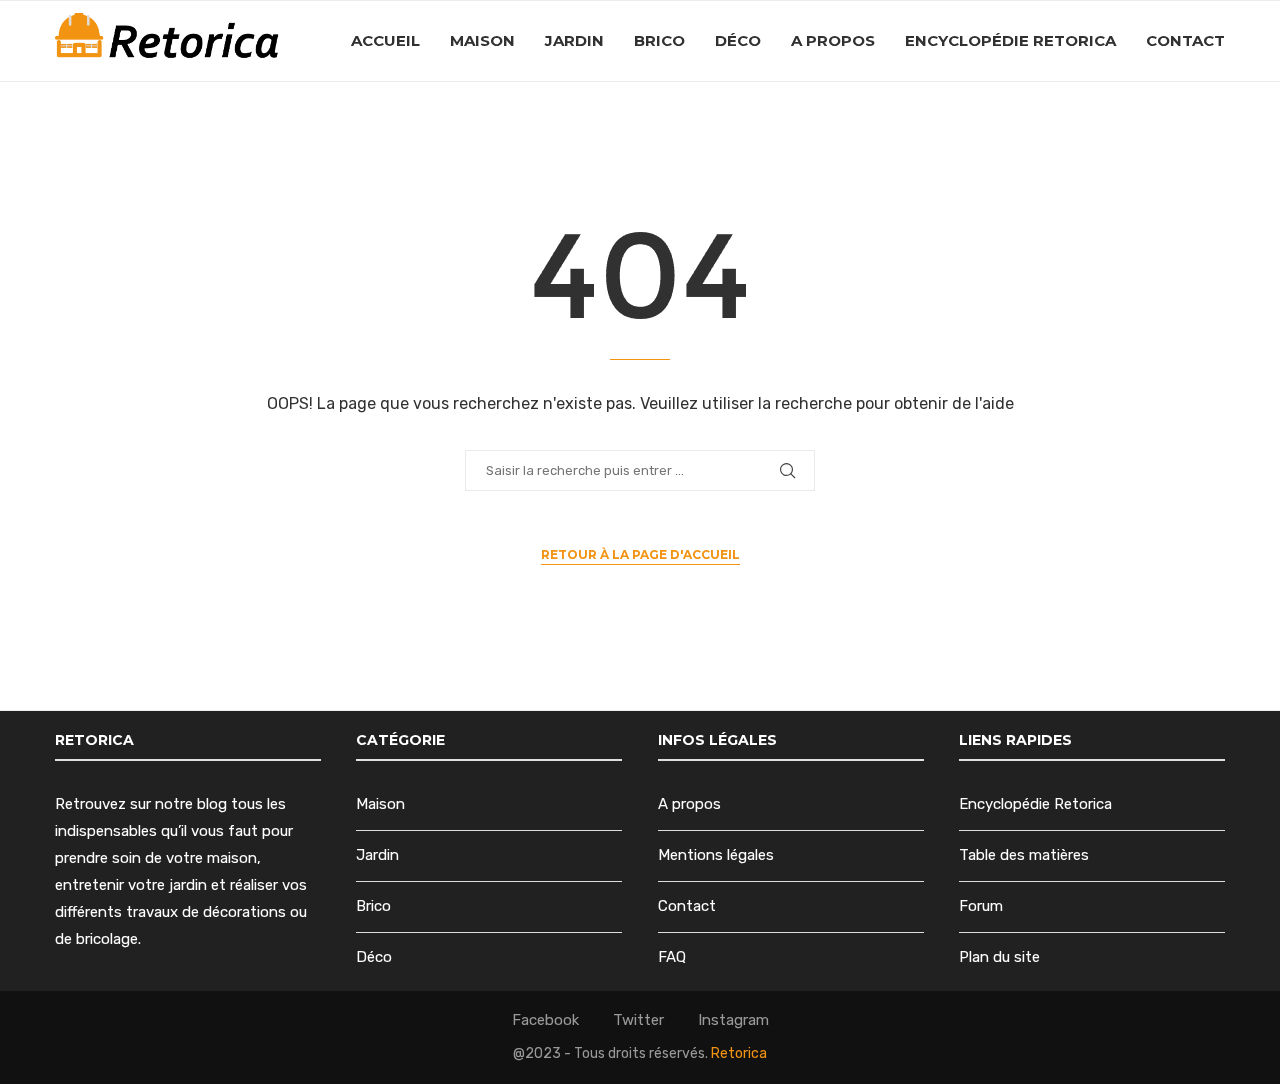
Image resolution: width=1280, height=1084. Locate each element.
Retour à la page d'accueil (640, 554)
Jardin (574, 40)
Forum (981, 906)
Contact (1185, 40)
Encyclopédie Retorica (1010, 40)
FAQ (672, 957)
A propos (833, 40)
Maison (482, 40)
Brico (659, 40)
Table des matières (1024, 855)
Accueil (385, 40)
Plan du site (999, 957)
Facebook (545, 1020)
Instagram (733, 1020)
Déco (738, 40)
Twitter (638, 1020)
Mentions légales (716, 855)
